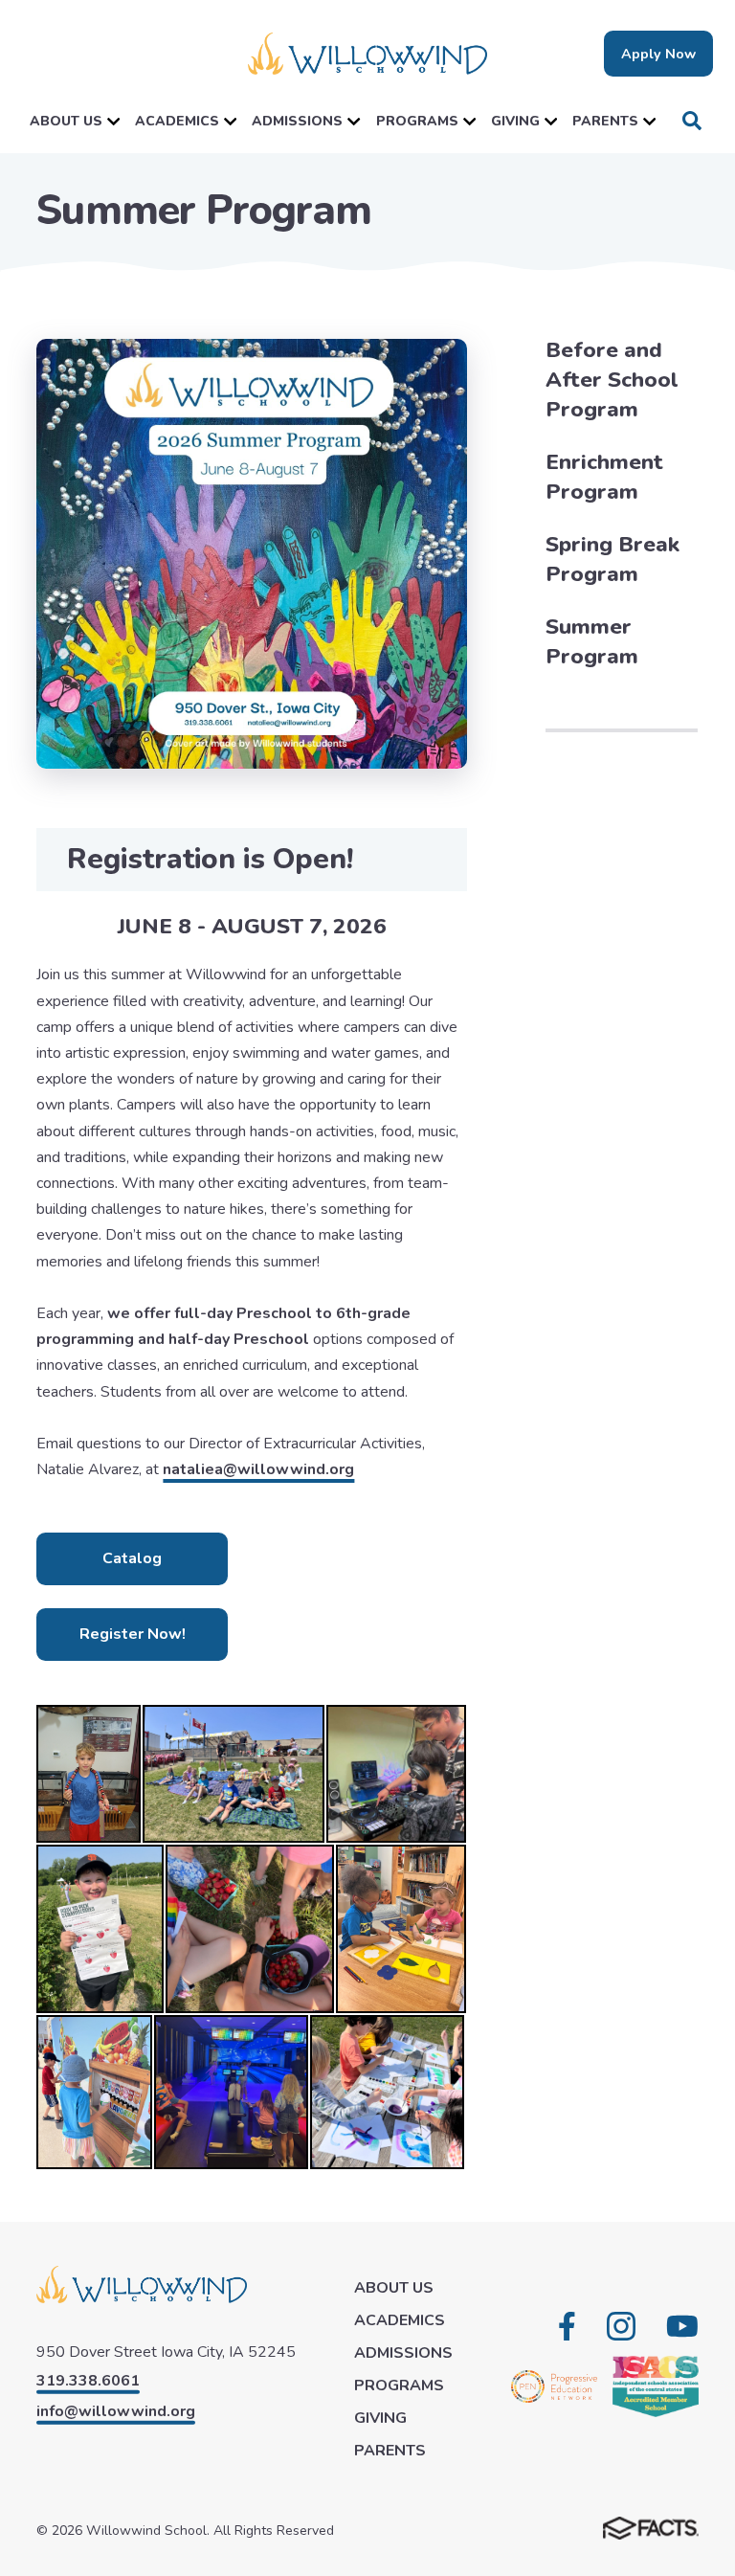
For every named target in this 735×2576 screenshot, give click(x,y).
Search (692, 121)
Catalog (132, 1558)
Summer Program (592, 641)
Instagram (621, 2326)
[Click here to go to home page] (367, 54)
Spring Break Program (612, 559)
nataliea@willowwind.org (258, 1469)
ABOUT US (66, 121)
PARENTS (605, 121)
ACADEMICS (177, 121)
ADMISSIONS (297, 121)
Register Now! (133, 1634)
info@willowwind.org (116, 2411)
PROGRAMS (417, 121)
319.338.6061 (88, 2381)
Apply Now (658, 54)
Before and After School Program (612, 380)
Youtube (682, 2326)
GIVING (515, 121)
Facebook (567, 2326)
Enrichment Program (604, 477)
